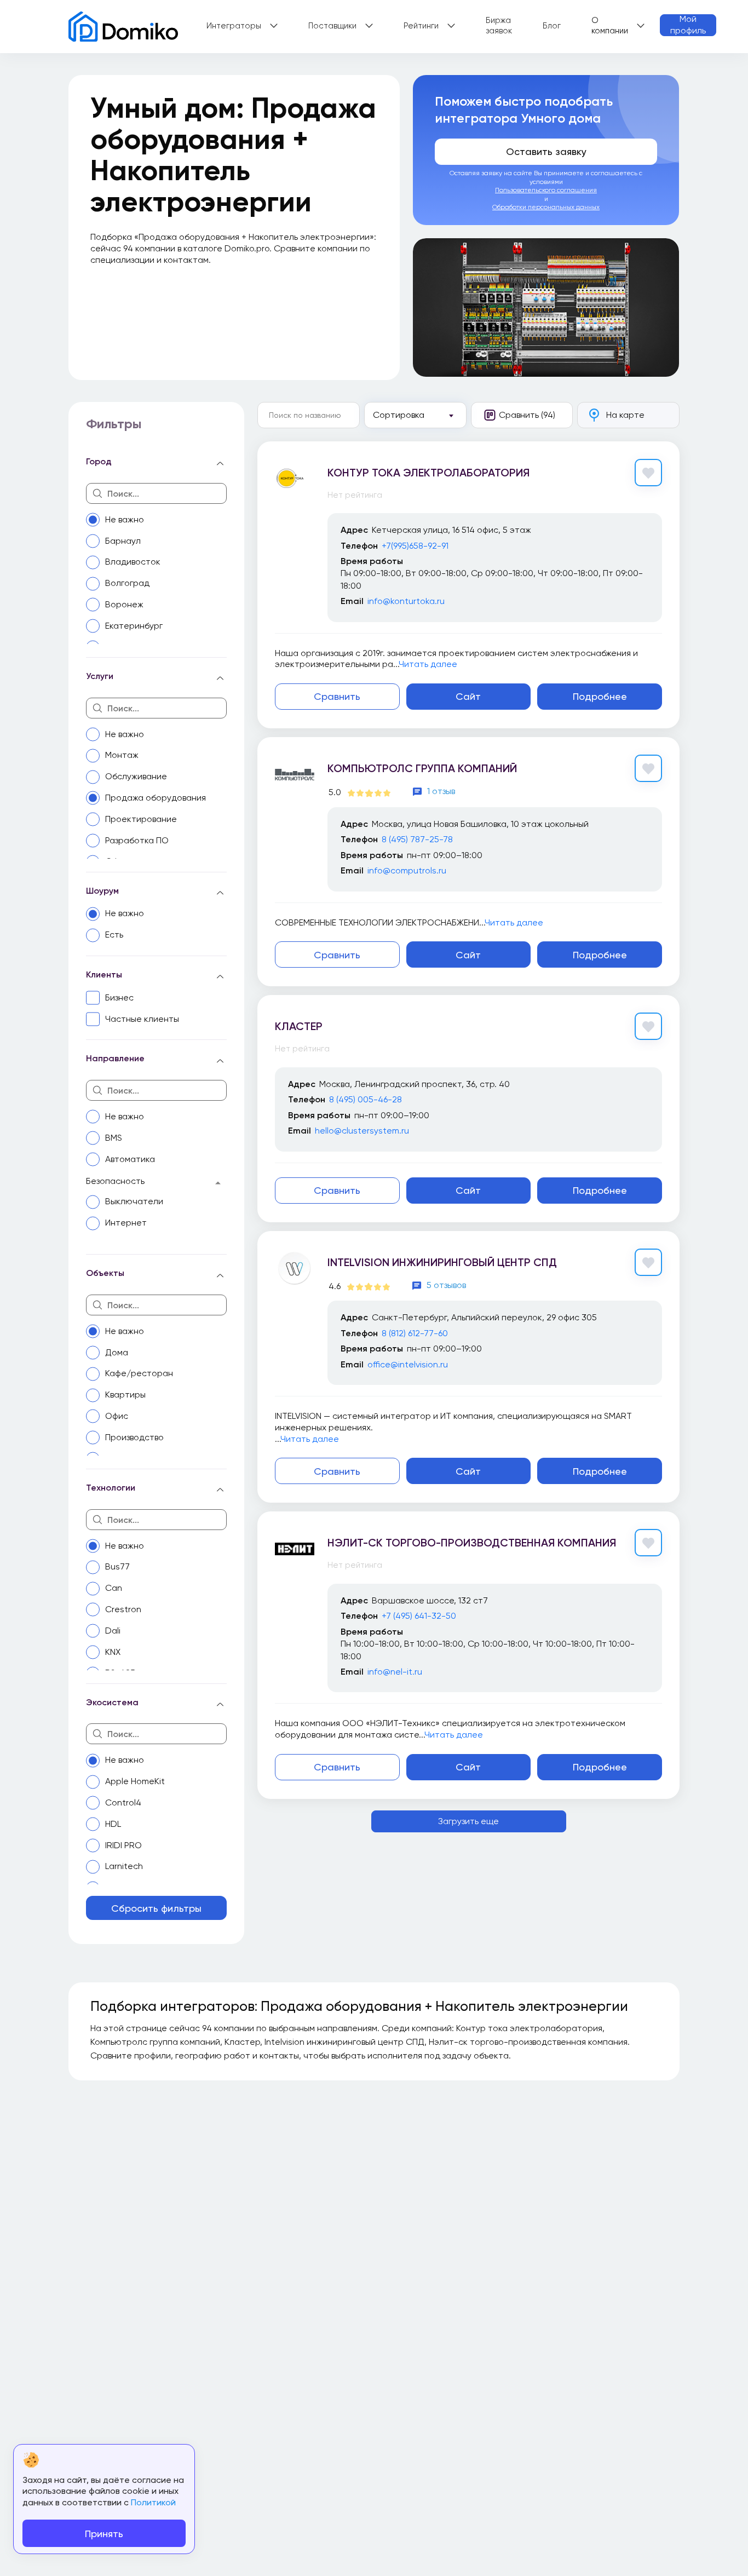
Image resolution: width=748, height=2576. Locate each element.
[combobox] (415, 415)
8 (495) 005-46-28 (366, 1099)
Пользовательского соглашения (546, 190)
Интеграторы (234, 26)
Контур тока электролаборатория (428, 473)
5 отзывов (446, 1285)
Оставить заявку (546, 151)
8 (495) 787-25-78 (417, 839)
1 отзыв (441, 791)
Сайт (468, 696)
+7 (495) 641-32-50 (419, 1616)
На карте (625, 415)
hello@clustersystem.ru (362, 1131)
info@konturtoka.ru (406, 601)
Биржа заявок (499, 26)
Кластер (299, 1026)
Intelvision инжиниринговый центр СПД (442, 1262)
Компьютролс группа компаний (422, 768)
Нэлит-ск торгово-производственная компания (472, 1543)
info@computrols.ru (407, 870)
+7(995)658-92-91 (415, 546)
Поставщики (332, 26)
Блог (552, 26)
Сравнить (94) (527, 415)
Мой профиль (688, 25)
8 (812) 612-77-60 (415, 1333)
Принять (104, 2534)
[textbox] (414, 415)
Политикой (153, 2502)
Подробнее (600, 696)
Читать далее (428, 664)
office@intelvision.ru (408, 1364)
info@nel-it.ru (395, 1672)
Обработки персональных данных (546, 207)
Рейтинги (421, 26)
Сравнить (337, 696)
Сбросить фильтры (156, 1908)
